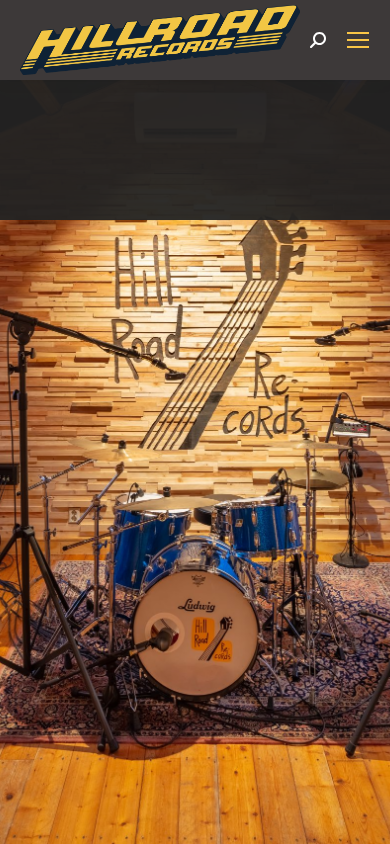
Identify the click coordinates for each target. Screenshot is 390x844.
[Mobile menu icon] (358, 40)
